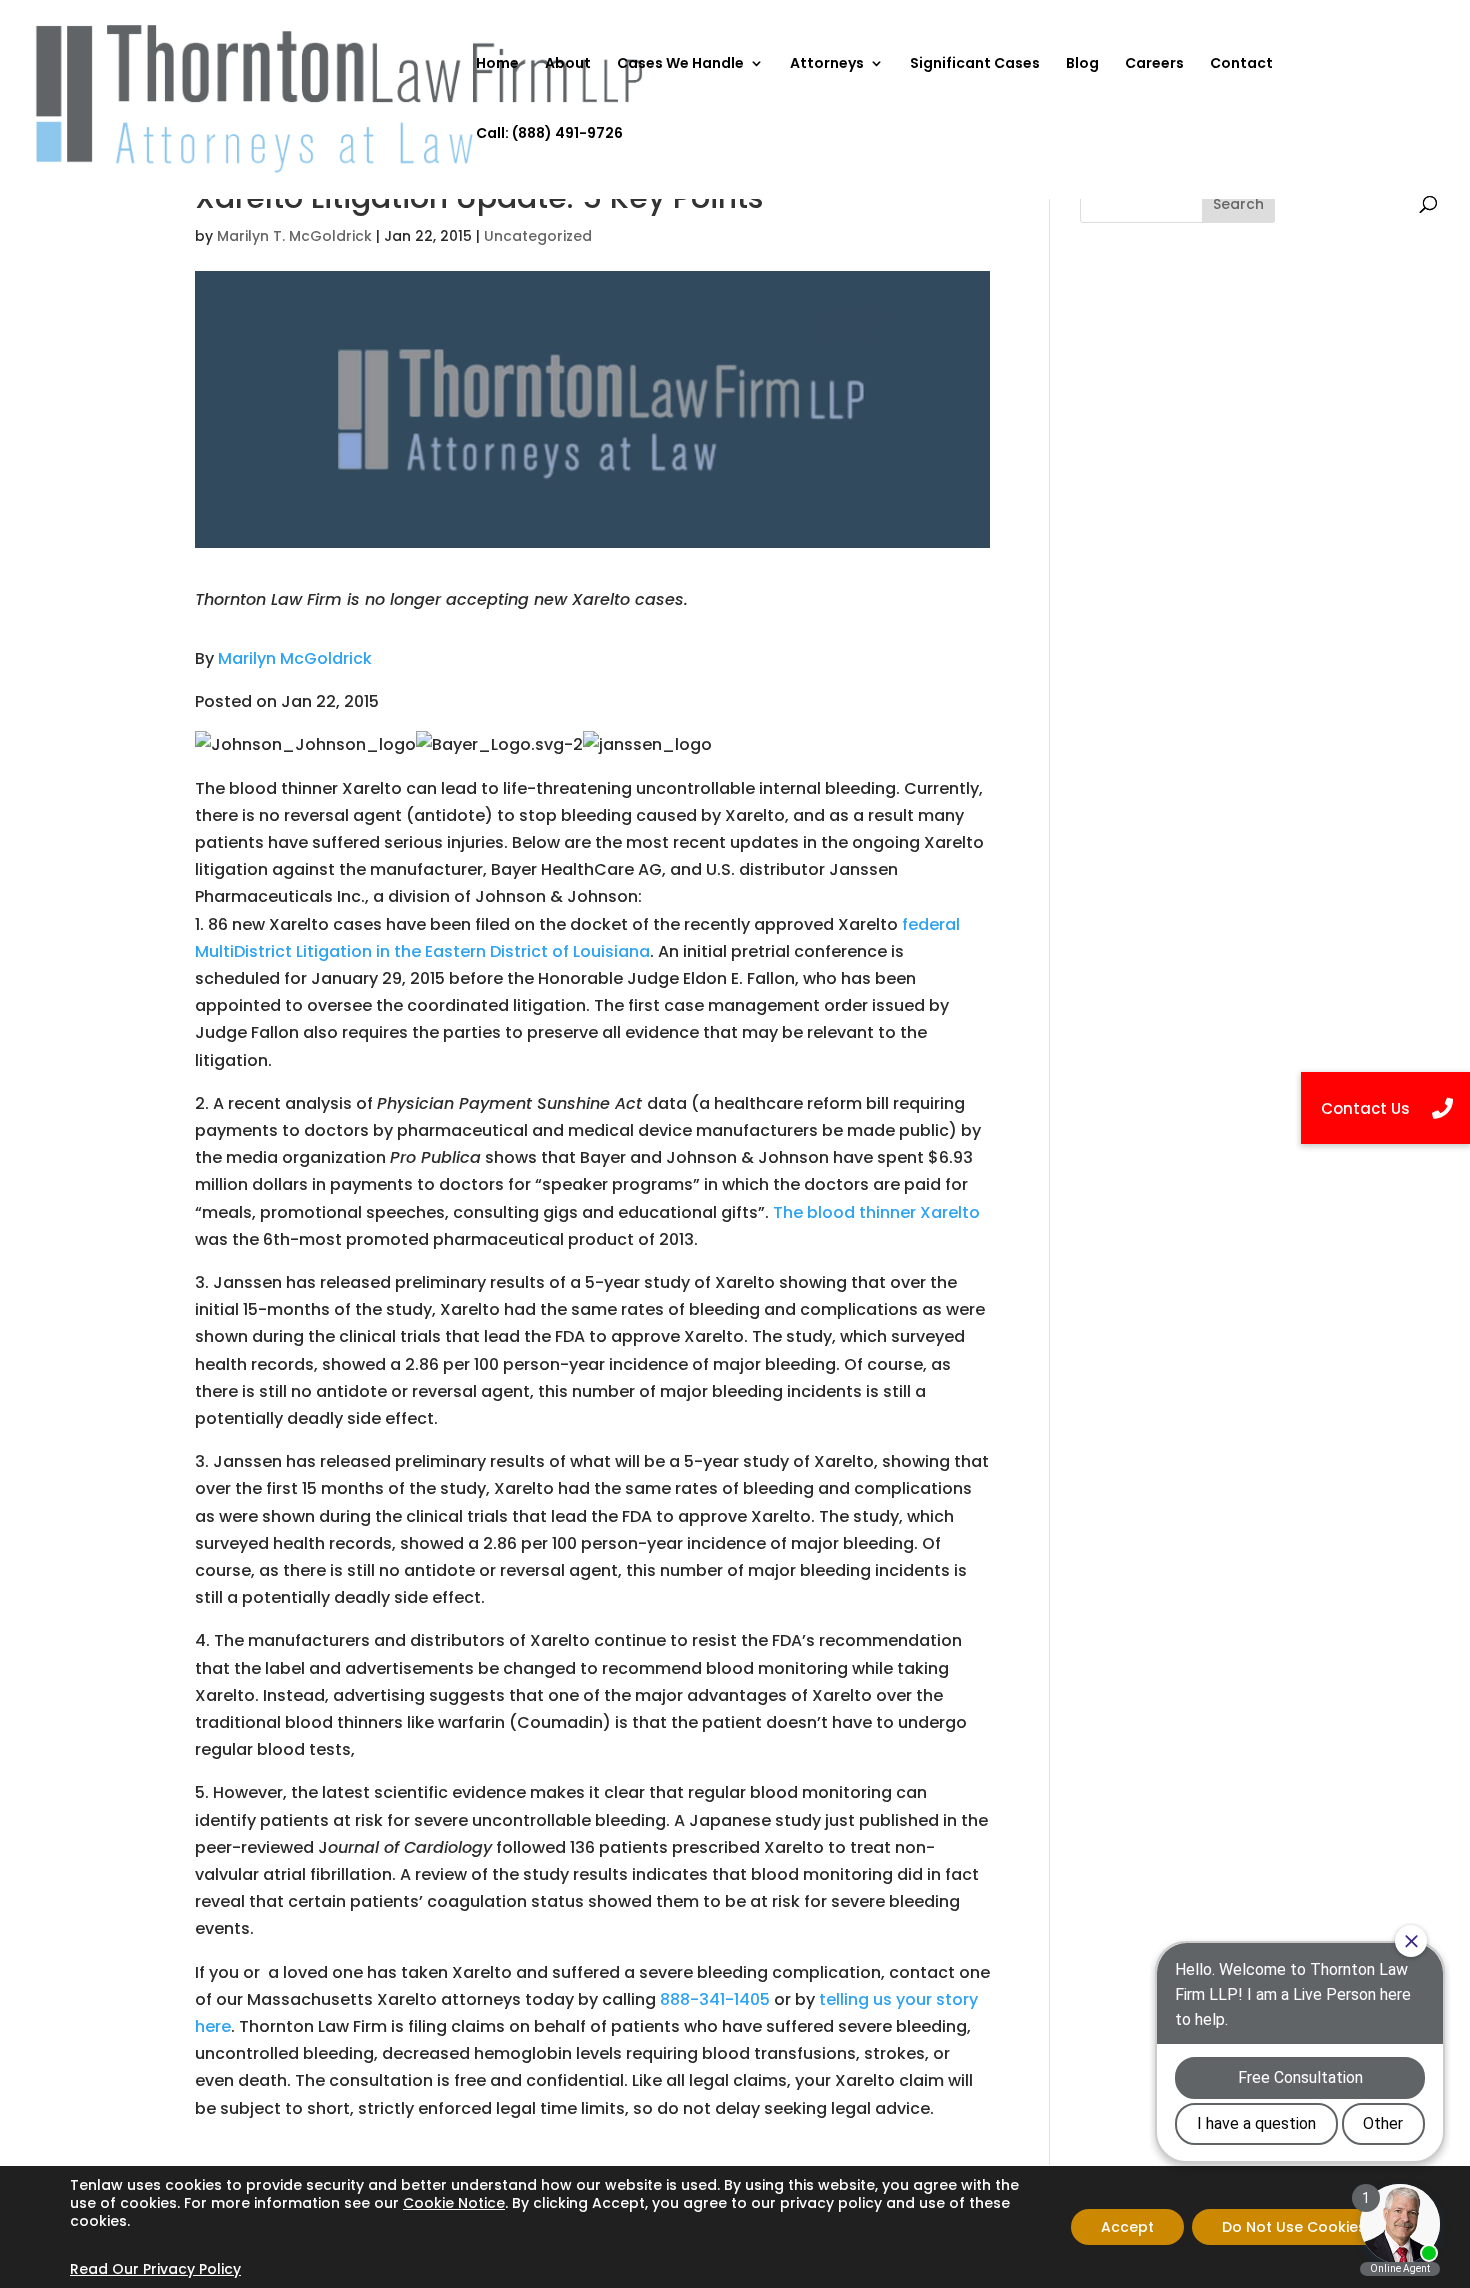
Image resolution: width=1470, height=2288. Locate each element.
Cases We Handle (680, 64)
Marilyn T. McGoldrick (294, 236)
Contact (1241, 64)
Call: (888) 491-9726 (549, 134)
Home (497, 64)
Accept (1127, 2227)
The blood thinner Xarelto (876, 1212)
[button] (1385, 1108)
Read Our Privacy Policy (155, 2269)
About (568, 64)
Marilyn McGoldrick (295, 658)
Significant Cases (975, 64)
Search (1238, 204)
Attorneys (827, 64)
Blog (1082, 64)
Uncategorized (538, 236)
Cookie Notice (454, 2203)
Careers (1154, 64)
